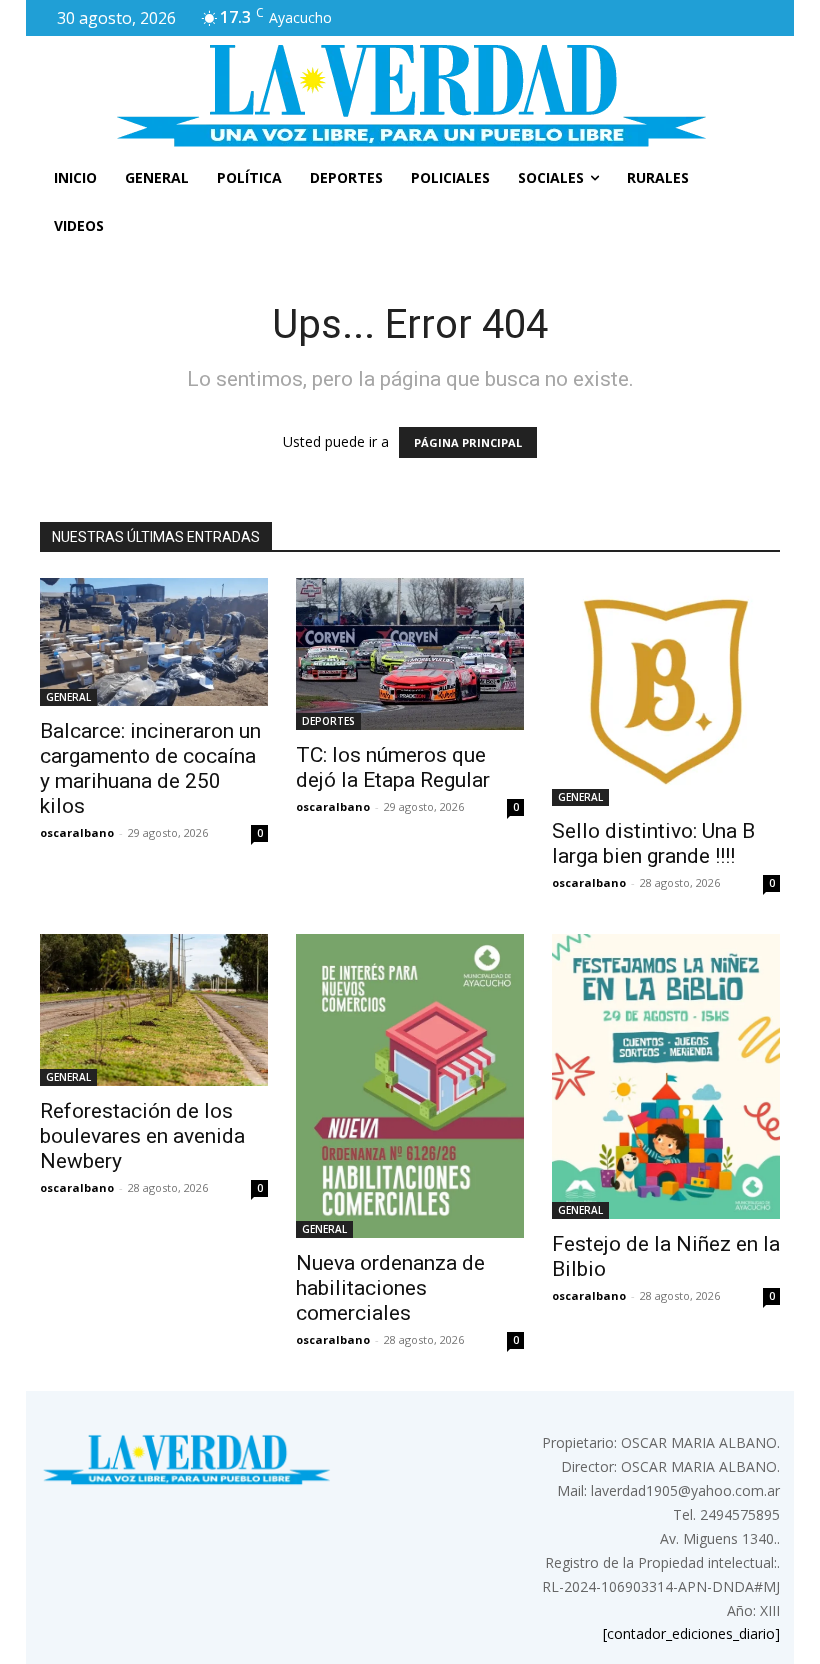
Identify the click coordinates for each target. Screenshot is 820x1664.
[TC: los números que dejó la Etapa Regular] (410, 654)
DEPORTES (328, 721)
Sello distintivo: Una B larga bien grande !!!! (653, 843)
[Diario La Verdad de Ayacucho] (410, 95)
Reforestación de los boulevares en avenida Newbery (142, 1136)
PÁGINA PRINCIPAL (468, 442)
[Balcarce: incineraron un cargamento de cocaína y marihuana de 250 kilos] (154, 642)
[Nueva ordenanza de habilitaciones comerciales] (410, 1086)
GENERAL (68, 697)
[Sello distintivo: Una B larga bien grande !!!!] (666, 692)
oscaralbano (77, 832)
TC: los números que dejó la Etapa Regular (393, 767)
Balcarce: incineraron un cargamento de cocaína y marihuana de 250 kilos (150, 768)
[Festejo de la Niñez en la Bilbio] (666, 1076)
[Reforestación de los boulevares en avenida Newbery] (154, 1010)
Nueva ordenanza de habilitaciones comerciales (390, 1288)
